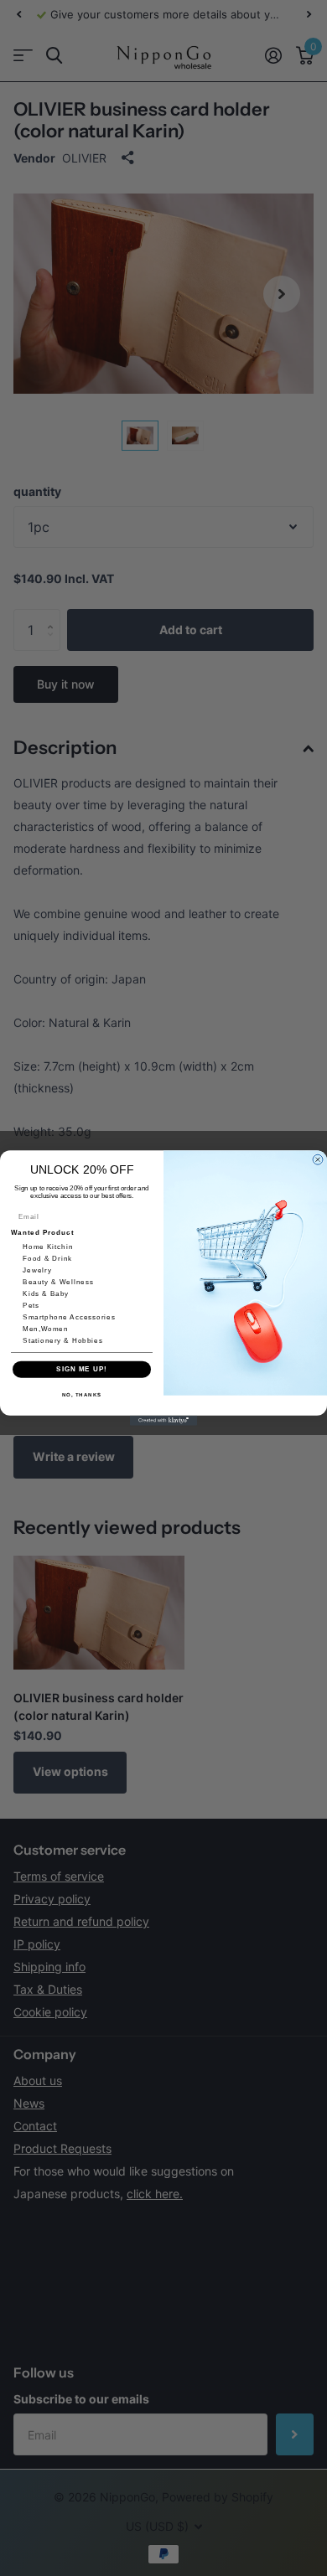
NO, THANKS (82, 1394)
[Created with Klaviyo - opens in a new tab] (163, 1421)
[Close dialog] (318, 1159)
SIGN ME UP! (82, 1369)
